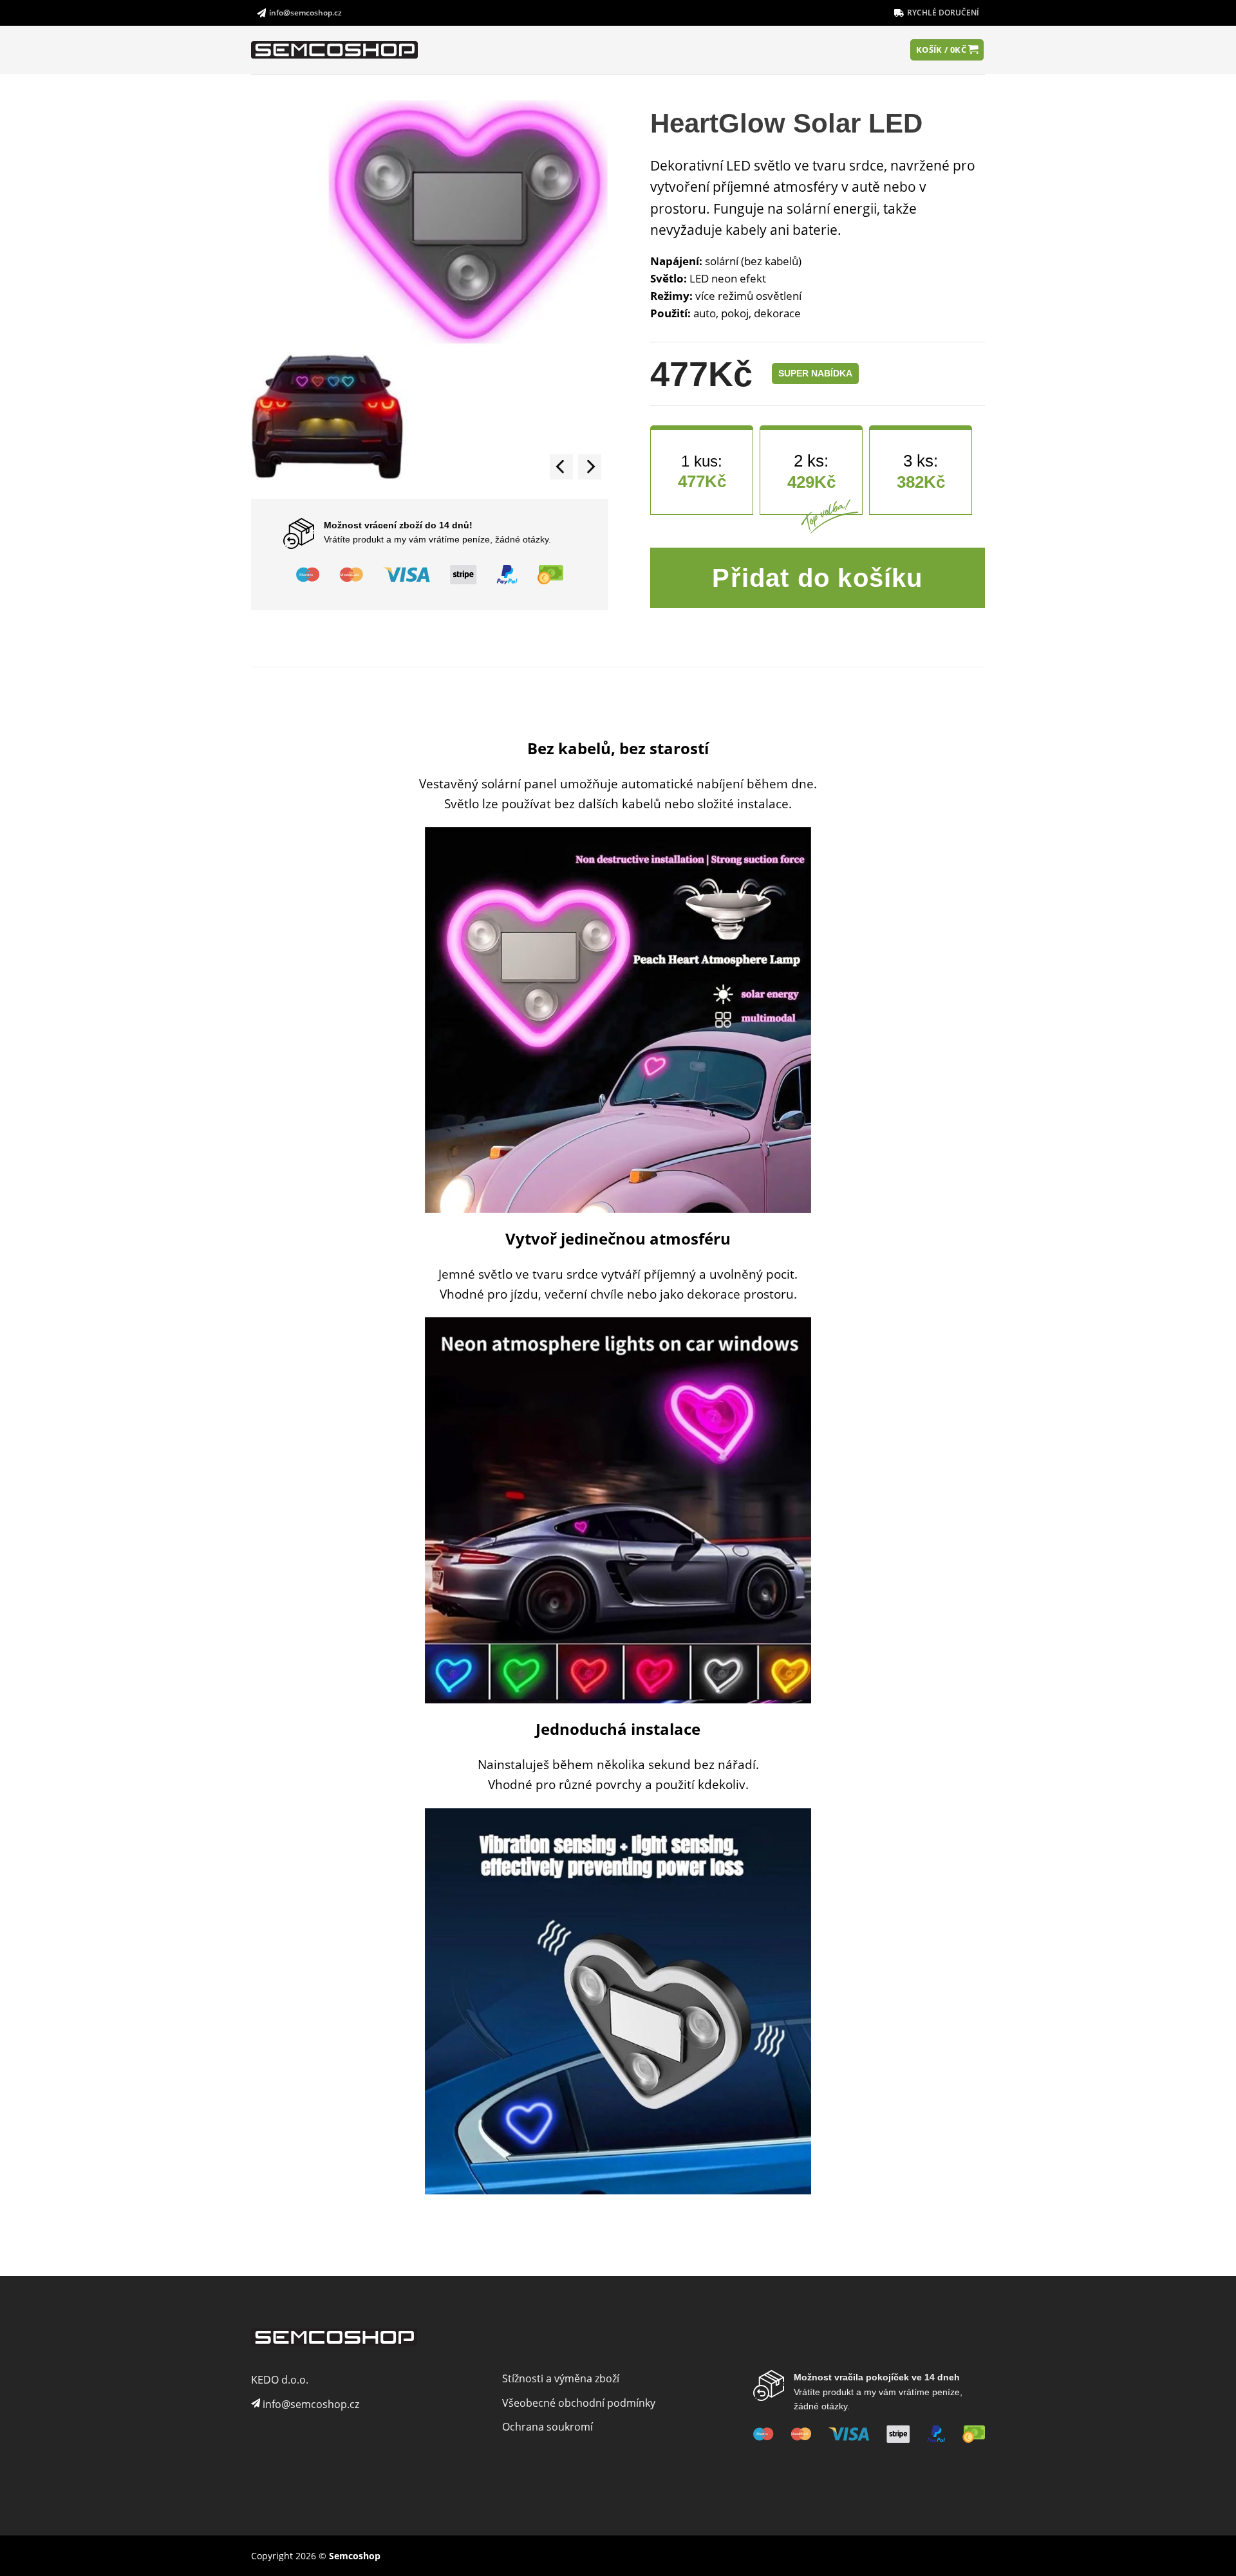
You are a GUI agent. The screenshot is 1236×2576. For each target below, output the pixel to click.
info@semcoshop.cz (305, 13)
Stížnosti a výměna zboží (561, 2378)
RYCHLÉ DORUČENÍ (943, 13)
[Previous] (561, 467)
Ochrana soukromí (548, 2427)
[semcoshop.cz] (339, 50)
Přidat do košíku (817, 578)
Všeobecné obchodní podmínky (579, 2403)
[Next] (590, 467)
